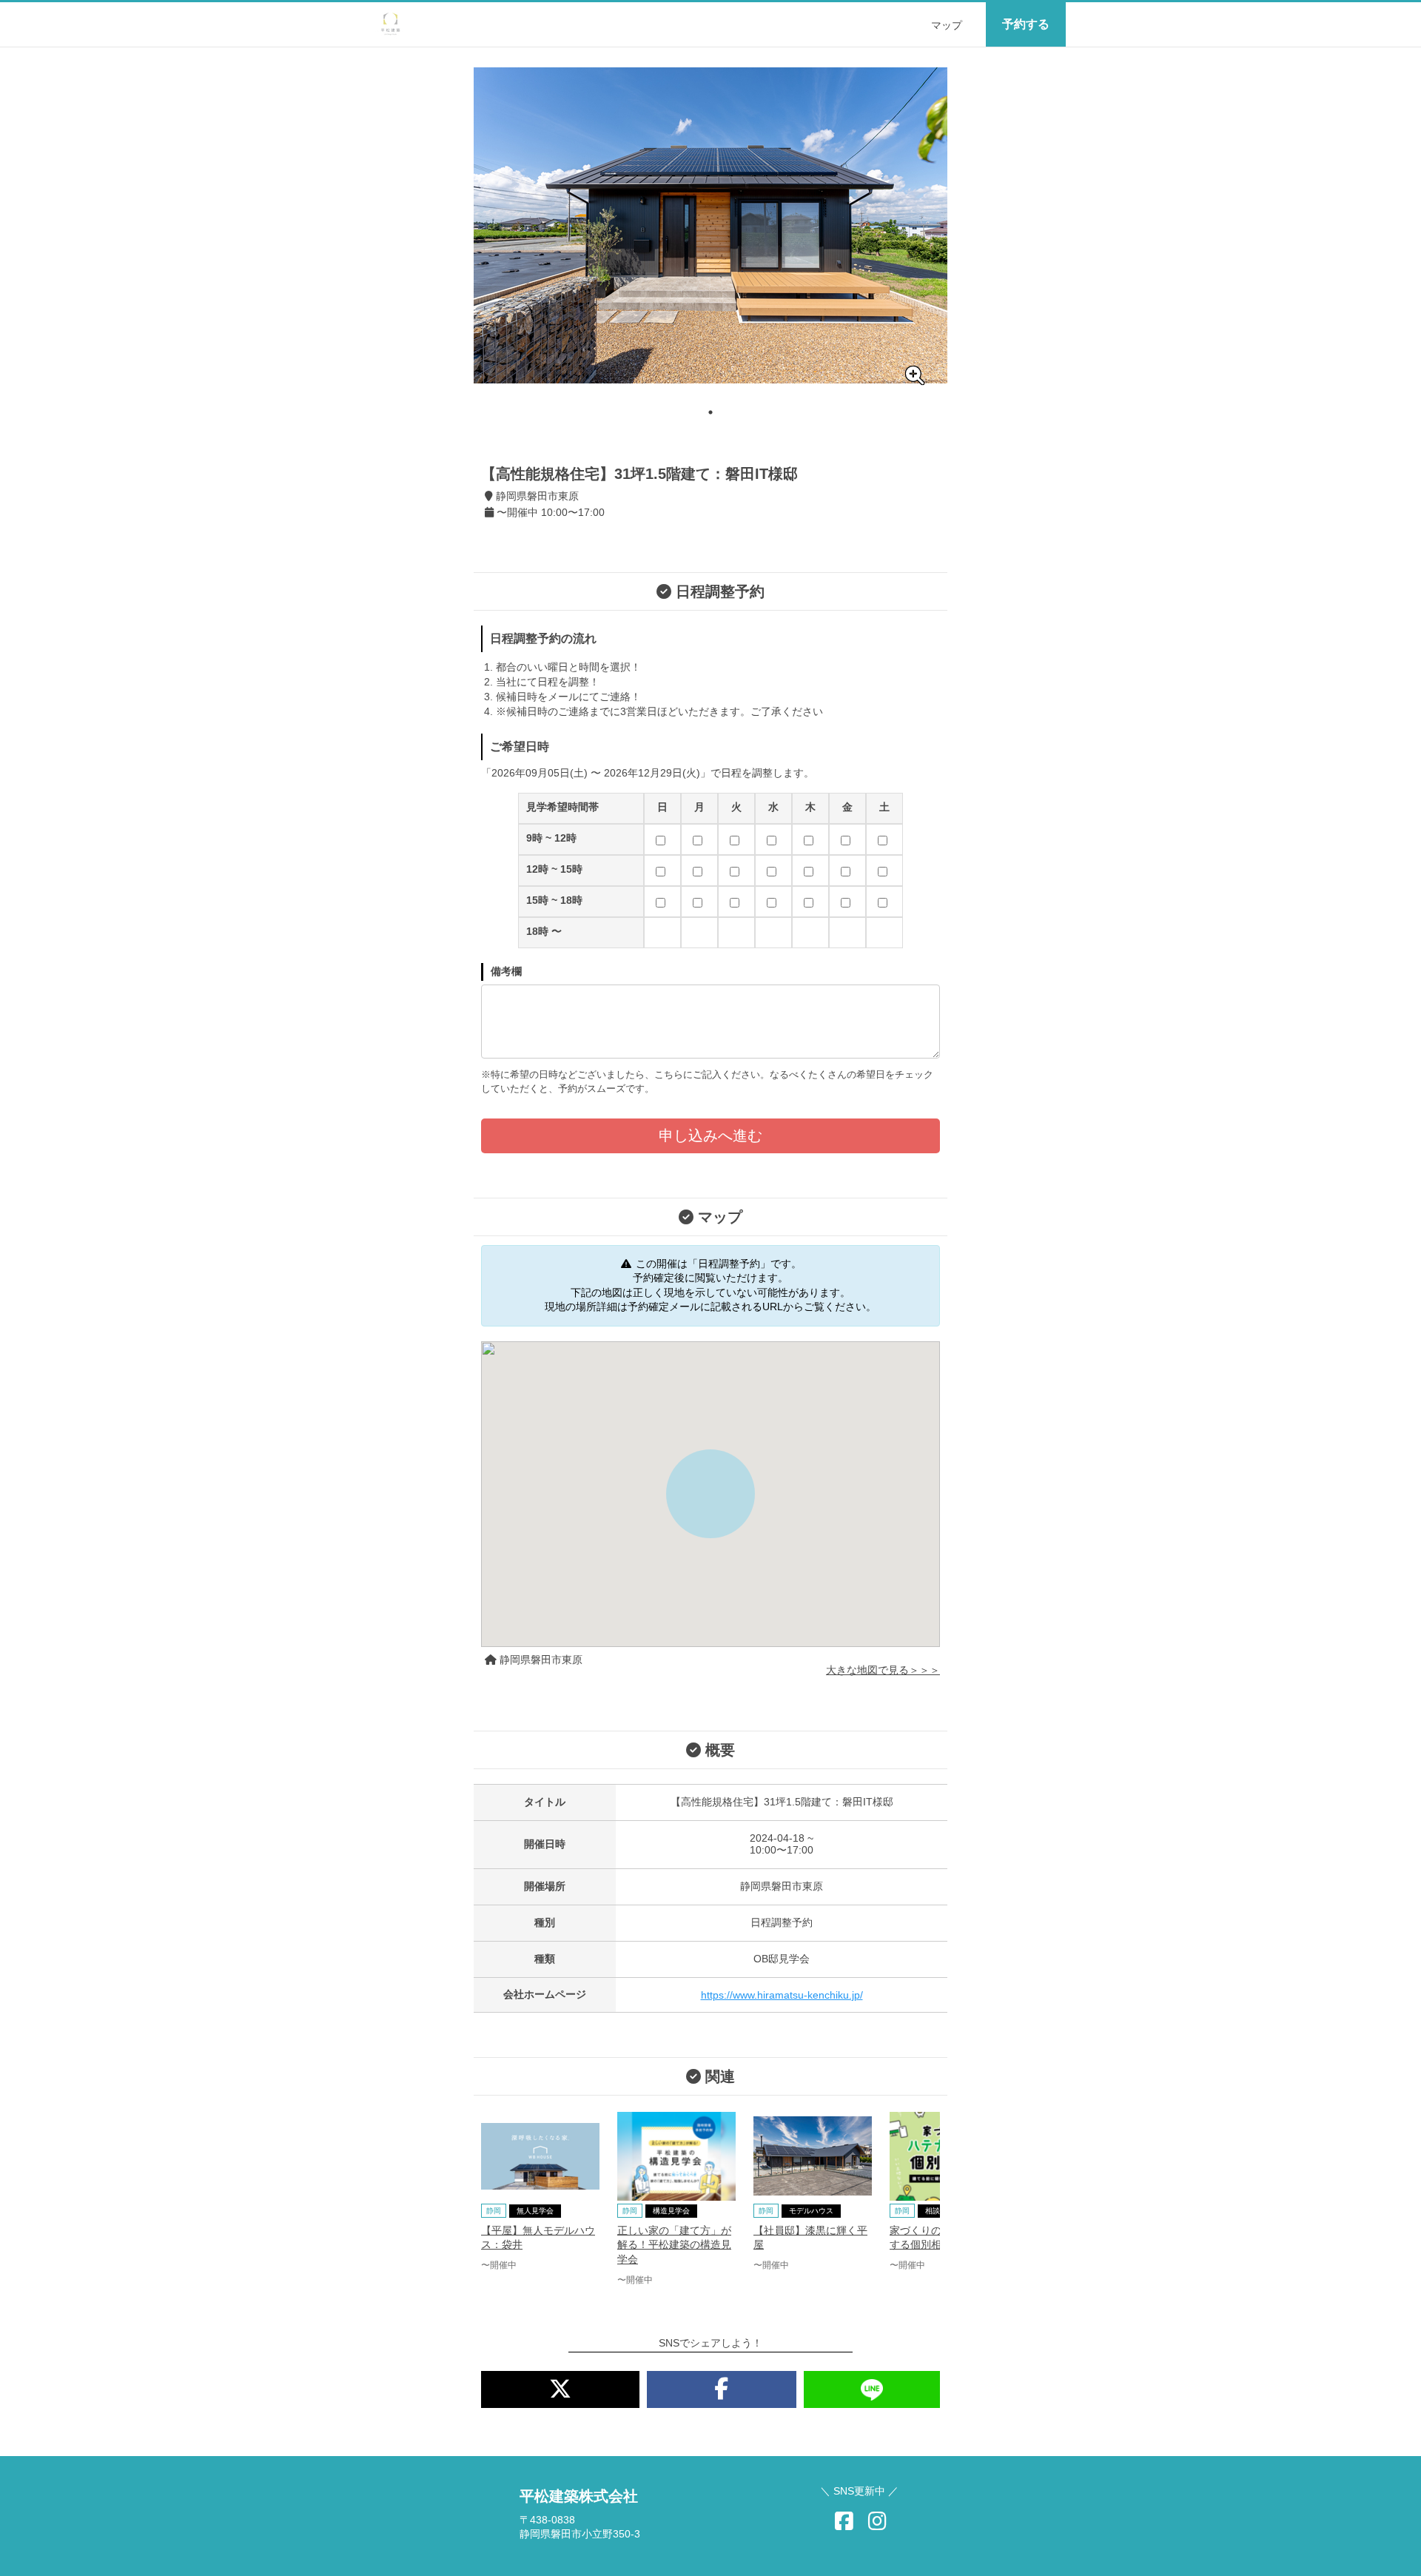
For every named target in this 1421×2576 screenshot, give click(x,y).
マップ (947, 25)
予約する (1026, 24)
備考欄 (506, 971)
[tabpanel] (710, 225)
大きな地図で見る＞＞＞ (883, 1670)
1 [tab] (710, 412)
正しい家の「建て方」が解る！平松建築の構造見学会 (674, 2245)
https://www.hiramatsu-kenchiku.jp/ (782, 1995)
